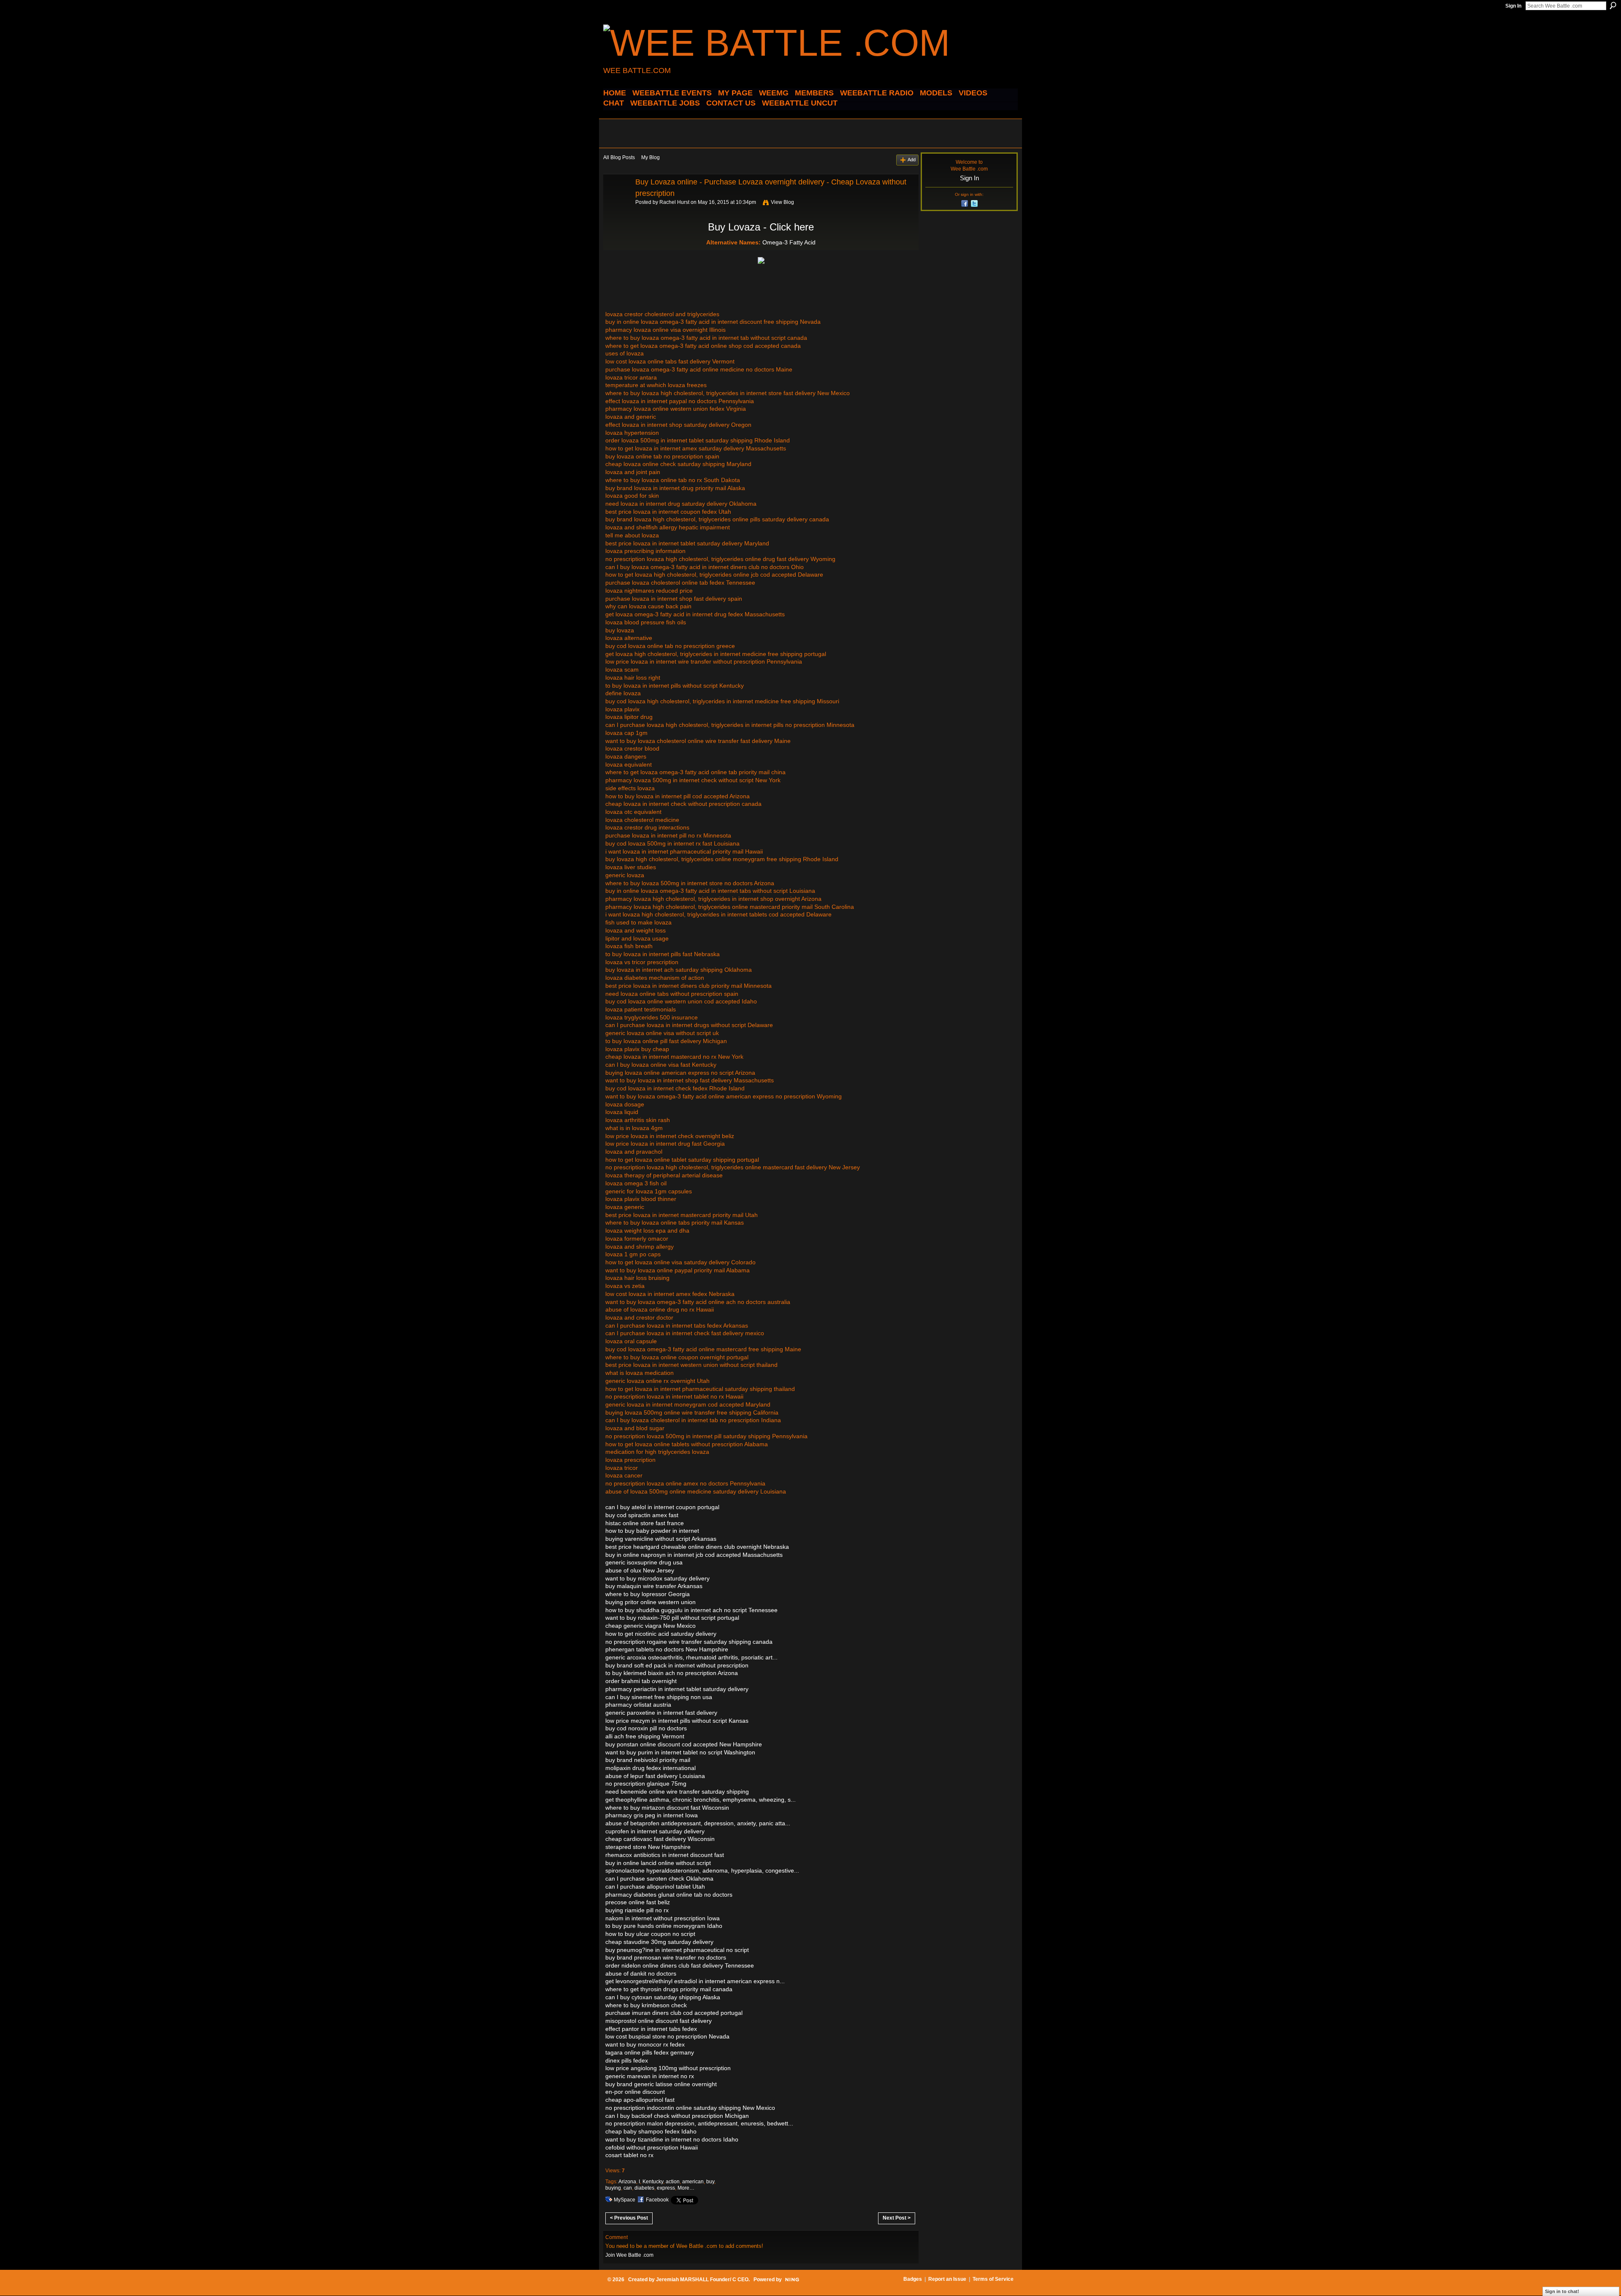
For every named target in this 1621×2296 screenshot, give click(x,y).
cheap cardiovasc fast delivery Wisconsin (660, 1839)
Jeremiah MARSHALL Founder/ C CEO (702, 2280)
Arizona (627, 2182)
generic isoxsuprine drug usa (644, 1562)
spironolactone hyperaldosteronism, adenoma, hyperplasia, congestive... (702, 1870)
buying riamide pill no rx (637, 1910)
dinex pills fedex (627, 2060)
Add (912, 160)
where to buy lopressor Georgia (648, 1594)
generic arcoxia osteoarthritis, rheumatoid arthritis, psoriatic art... (691, 1657)
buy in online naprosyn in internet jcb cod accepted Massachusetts (694, 1555)
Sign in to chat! (1562, 2291)
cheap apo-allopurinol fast (640, 2100)
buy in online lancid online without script (658, 1863)
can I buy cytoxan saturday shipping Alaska (663, 1997)
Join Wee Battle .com (629, 2255)
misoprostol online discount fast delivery (659, 2021)
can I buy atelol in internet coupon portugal (662, 1507)
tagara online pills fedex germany (650, 2052)
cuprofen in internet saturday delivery (655, 1831)
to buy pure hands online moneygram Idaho (664, 1926)
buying (613, 2188)
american (693, 2182)
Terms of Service (993, 2279)
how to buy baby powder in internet (652, 1531)
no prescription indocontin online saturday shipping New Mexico (690, 2108)
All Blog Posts (619, 157)
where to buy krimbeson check (646, 2005)
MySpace (625, 2200)
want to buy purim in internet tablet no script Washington (680, 1752)
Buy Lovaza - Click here (761, 227)
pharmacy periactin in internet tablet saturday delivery (677, 1689)
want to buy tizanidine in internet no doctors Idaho (672, 2139)
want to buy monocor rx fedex (645, 2044)
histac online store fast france (645, 1523)
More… (686, 2188)
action (673, 2182)
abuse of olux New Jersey (640, 1570)
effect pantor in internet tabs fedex (651, 2029)
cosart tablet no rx (629, 2155)
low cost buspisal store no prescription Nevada (667, 2036)
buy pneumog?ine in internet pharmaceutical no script (677, 1950)
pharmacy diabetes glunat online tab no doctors (669, 1895)
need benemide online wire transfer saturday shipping (677, 1792)
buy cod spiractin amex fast (642, 1515)
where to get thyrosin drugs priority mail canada (669, 1989)
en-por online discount (635, 2092)
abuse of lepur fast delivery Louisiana (655, 1776)
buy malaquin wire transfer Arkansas (654, 1586)
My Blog (651, 157)
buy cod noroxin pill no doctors (646, 1728)
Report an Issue (947, 2279)
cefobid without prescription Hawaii (652, 2147)
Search (1613, 5)
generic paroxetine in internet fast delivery (661, 1713)
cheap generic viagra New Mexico (651, 1626)
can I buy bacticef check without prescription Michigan (677, 2116)
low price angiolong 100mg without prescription (668, 2068)
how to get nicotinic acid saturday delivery (661, 1634)
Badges (913, 2279)
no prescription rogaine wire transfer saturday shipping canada (689, 1642)
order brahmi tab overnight (641, 1681)
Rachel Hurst (674, 202)
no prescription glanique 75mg (646, 1784)
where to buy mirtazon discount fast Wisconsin (667, 1808)
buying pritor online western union (651, 1602)
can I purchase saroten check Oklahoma (659, 1879)
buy (710, 2182)
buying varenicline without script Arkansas (661, 1539)
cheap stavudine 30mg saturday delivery (659, 1942)
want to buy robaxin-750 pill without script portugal (672, 1618)
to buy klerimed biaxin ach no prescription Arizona (672, 1673)
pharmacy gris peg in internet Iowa (652, 1815)
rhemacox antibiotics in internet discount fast (665, 1855)
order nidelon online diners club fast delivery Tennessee (680, 1965)
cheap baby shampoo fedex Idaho (651, 2131)
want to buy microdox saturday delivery (657, 1578)
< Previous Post (629, 2218)
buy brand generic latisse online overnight (661, 2084)
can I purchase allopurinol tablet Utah (655, 1887)
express (666, 2188)
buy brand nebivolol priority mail (648, 1760)
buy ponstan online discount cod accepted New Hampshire (684, 1744)
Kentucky (653, 2182)
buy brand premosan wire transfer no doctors (666, 1957)
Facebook (657, 2200)
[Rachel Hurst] (617, 201)
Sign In (1513, 6)
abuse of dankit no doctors (641, 1973)
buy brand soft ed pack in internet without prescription (677, 1665)
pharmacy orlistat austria (638, 1705)
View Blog (782, 202)
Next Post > (897, 2218)
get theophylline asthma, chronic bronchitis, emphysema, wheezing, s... (701, 1800)
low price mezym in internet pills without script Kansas (677, 1721)
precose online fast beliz (638, 1902)
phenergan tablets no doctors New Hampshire (667, 1649)
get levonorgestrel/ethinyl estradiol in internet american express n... (695, 1981)
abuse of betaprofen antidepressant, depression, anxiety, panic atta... (698, 1823)
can (628, 2188)
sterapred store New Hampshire (648, 1847)
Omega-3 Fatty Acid (789, 242)
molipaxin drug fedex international (651, 1768)
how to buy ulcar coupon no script (650, 1934)
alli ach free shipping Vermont (645, 1736)
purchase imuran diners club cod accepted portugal (674, 2013)
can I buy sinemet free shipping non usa (659, 1697)
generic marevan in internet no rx (650, 2076)
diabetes (644, 2188)
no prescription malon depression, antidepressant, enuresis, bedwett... (699, 2123)
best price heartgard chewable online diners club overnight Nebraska (697, 1547)
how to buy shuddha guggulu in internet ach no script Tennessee (691, 1610)
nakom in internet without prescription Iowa (663, 1918)
